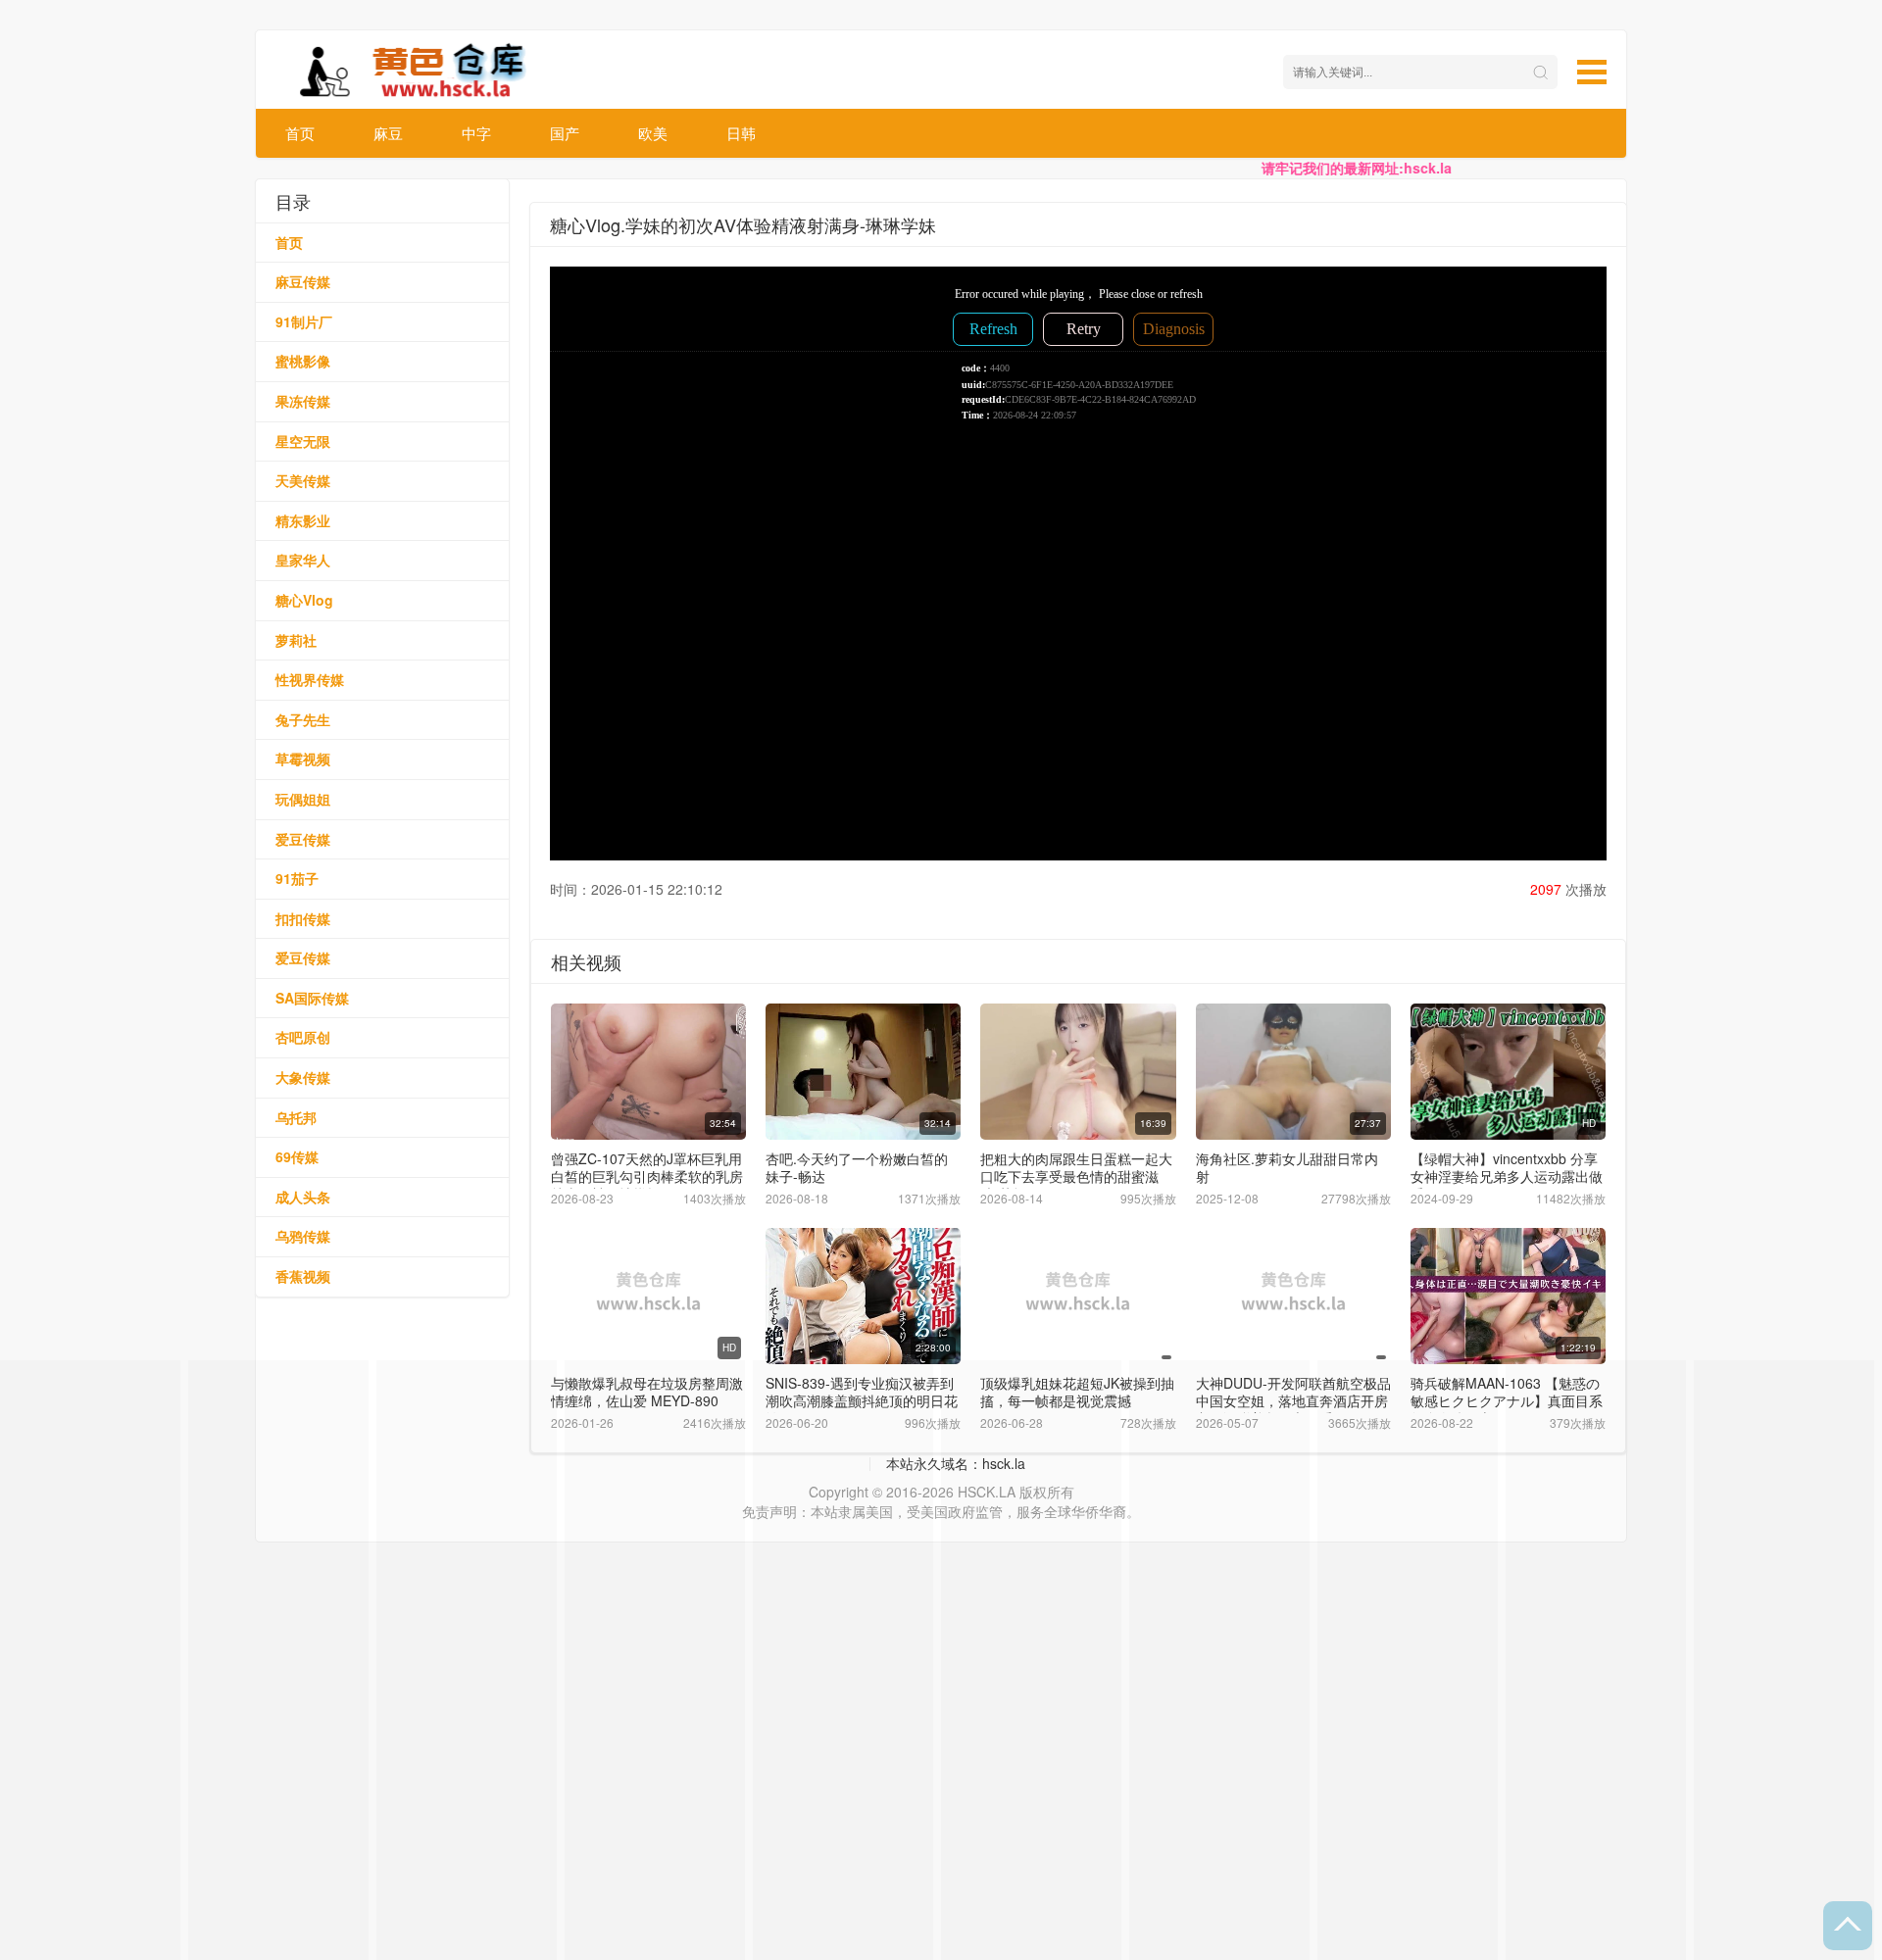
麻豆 (388, 133)
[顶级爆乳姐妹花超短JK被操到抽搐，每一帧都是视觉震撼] (1078, 1296)
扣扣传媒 (303, 918)
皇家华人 (303, 560)
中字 (476, 133)
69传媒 (297, 1156)
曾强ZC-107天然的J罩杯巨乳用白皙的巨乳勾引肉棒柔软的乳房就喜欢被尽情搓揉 (647, 1176)
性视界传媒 (310, 679)
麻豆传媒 (303, 281)
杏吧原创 (303, 1037)
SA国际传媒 (312, 998)
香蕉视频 (303, 1276)
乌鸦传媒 (303, 1236)
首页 (300, 133)
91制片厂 (304, 321)
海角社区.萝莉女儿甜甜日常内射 (1287, 1167)
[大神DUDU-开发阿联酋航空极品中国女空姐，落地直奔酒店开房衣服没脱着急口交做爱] (1293, 1296)
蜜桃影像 (303, 361)
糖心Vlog (304, 600)
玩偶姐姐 (303, 799)
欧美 (653, 133)
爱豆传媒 (303, 839)
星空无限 (303, 441)
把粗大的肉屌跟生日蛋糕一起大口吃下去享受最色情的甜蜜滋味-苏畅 (1076, 1176)
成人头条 (303, 1197)
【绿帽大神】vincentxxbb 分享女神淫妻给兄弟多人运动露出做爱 (1507, 1176)
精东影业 (303, 520)
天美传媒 (303, 480)
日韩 (741, 133)
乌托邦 (296, 1117)
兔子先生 (303, 719)
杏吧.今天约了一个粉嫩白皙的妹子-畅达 (857, 1167)
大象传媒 (303, 1077)
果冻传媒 (303, 401)
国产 (565, 133)
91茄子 (297, 878)
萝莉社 (296, 640)
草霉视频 (303, 759)
